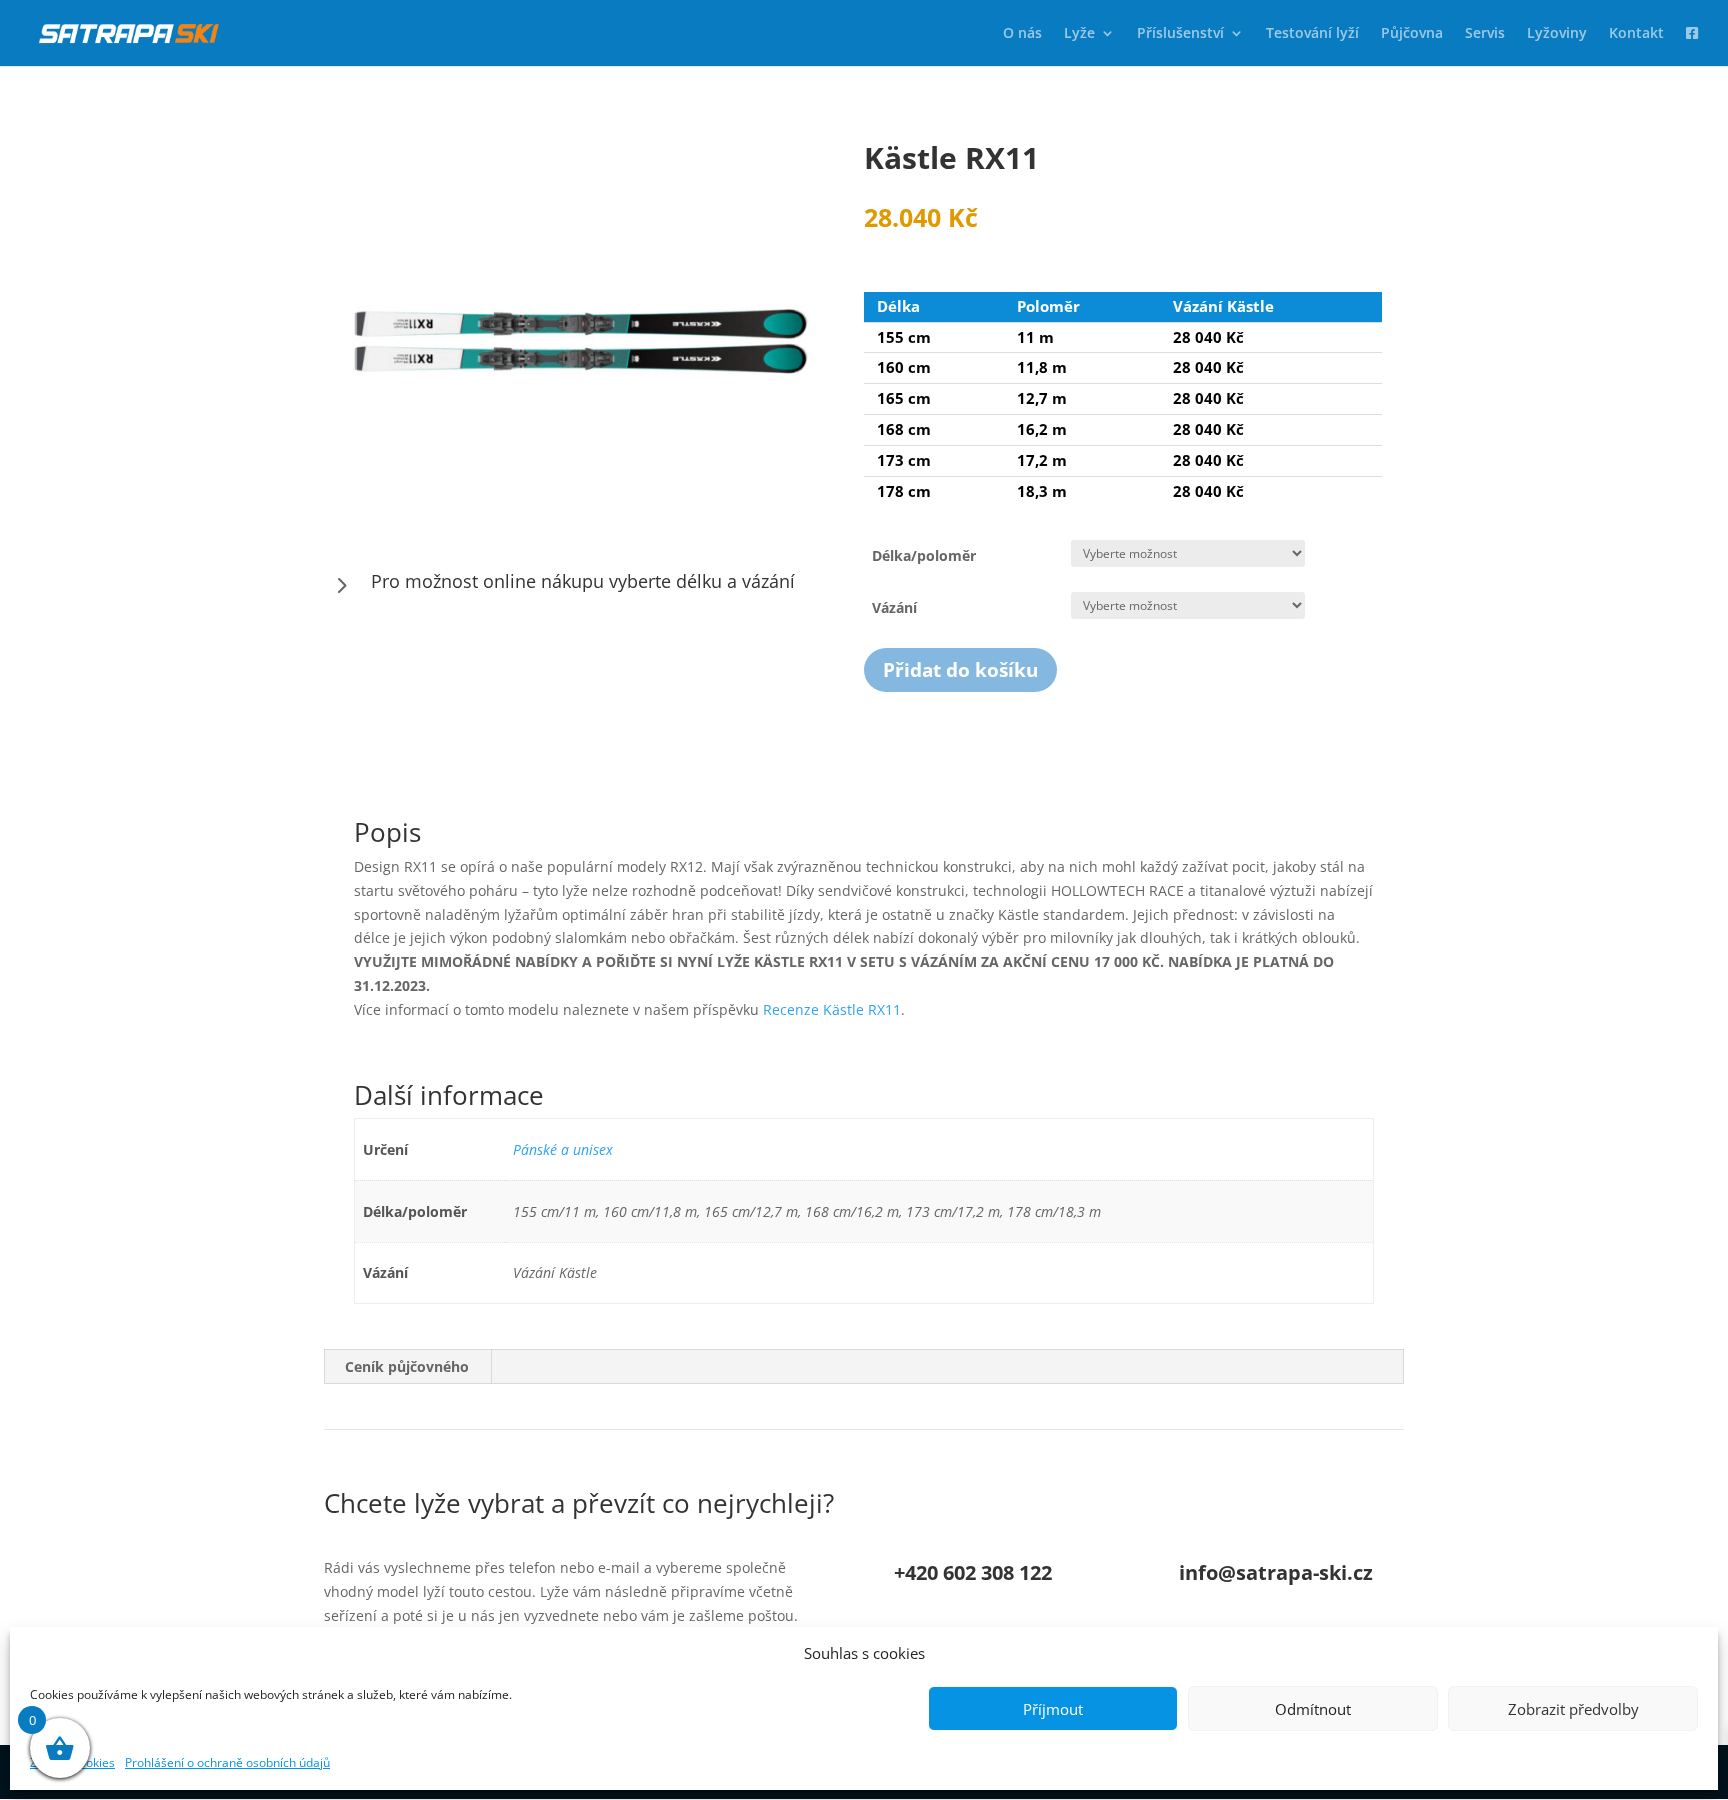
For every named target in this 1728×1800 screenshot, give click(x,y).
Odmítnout (1313, 1709)
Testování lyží (1312, 34)
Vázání (894, 607)
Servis (1485, 34)
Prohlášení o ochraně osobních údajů (227, 1762)
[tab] (407, 1367)
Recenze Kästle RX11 (832, 1009)
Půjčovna (1412, 34)
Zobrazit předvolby (1573, 1709)
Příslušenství (1180, 34)
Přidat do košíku (960, 670)
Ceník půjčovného (407, 1366)
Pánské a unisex (563, 1149)
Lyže (1079, 34)
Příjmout (1053, 1709)
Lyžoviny (1557, 34)
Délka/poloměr (924, 555)
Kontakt (1636, 34)
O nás (1022, 34)
